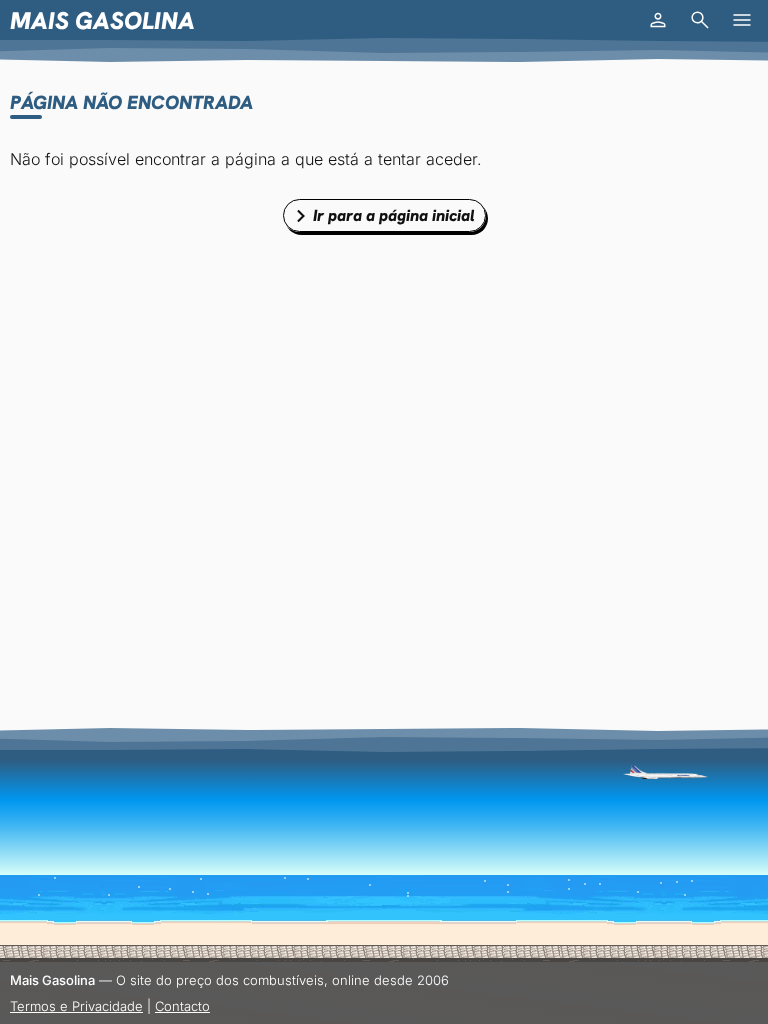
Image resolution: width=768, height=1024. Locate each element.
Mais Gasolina (102, 20)
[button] (658, 20)
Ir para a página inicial (394, 215)
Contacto (182, 1006)
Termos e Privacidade (76, 1006)
